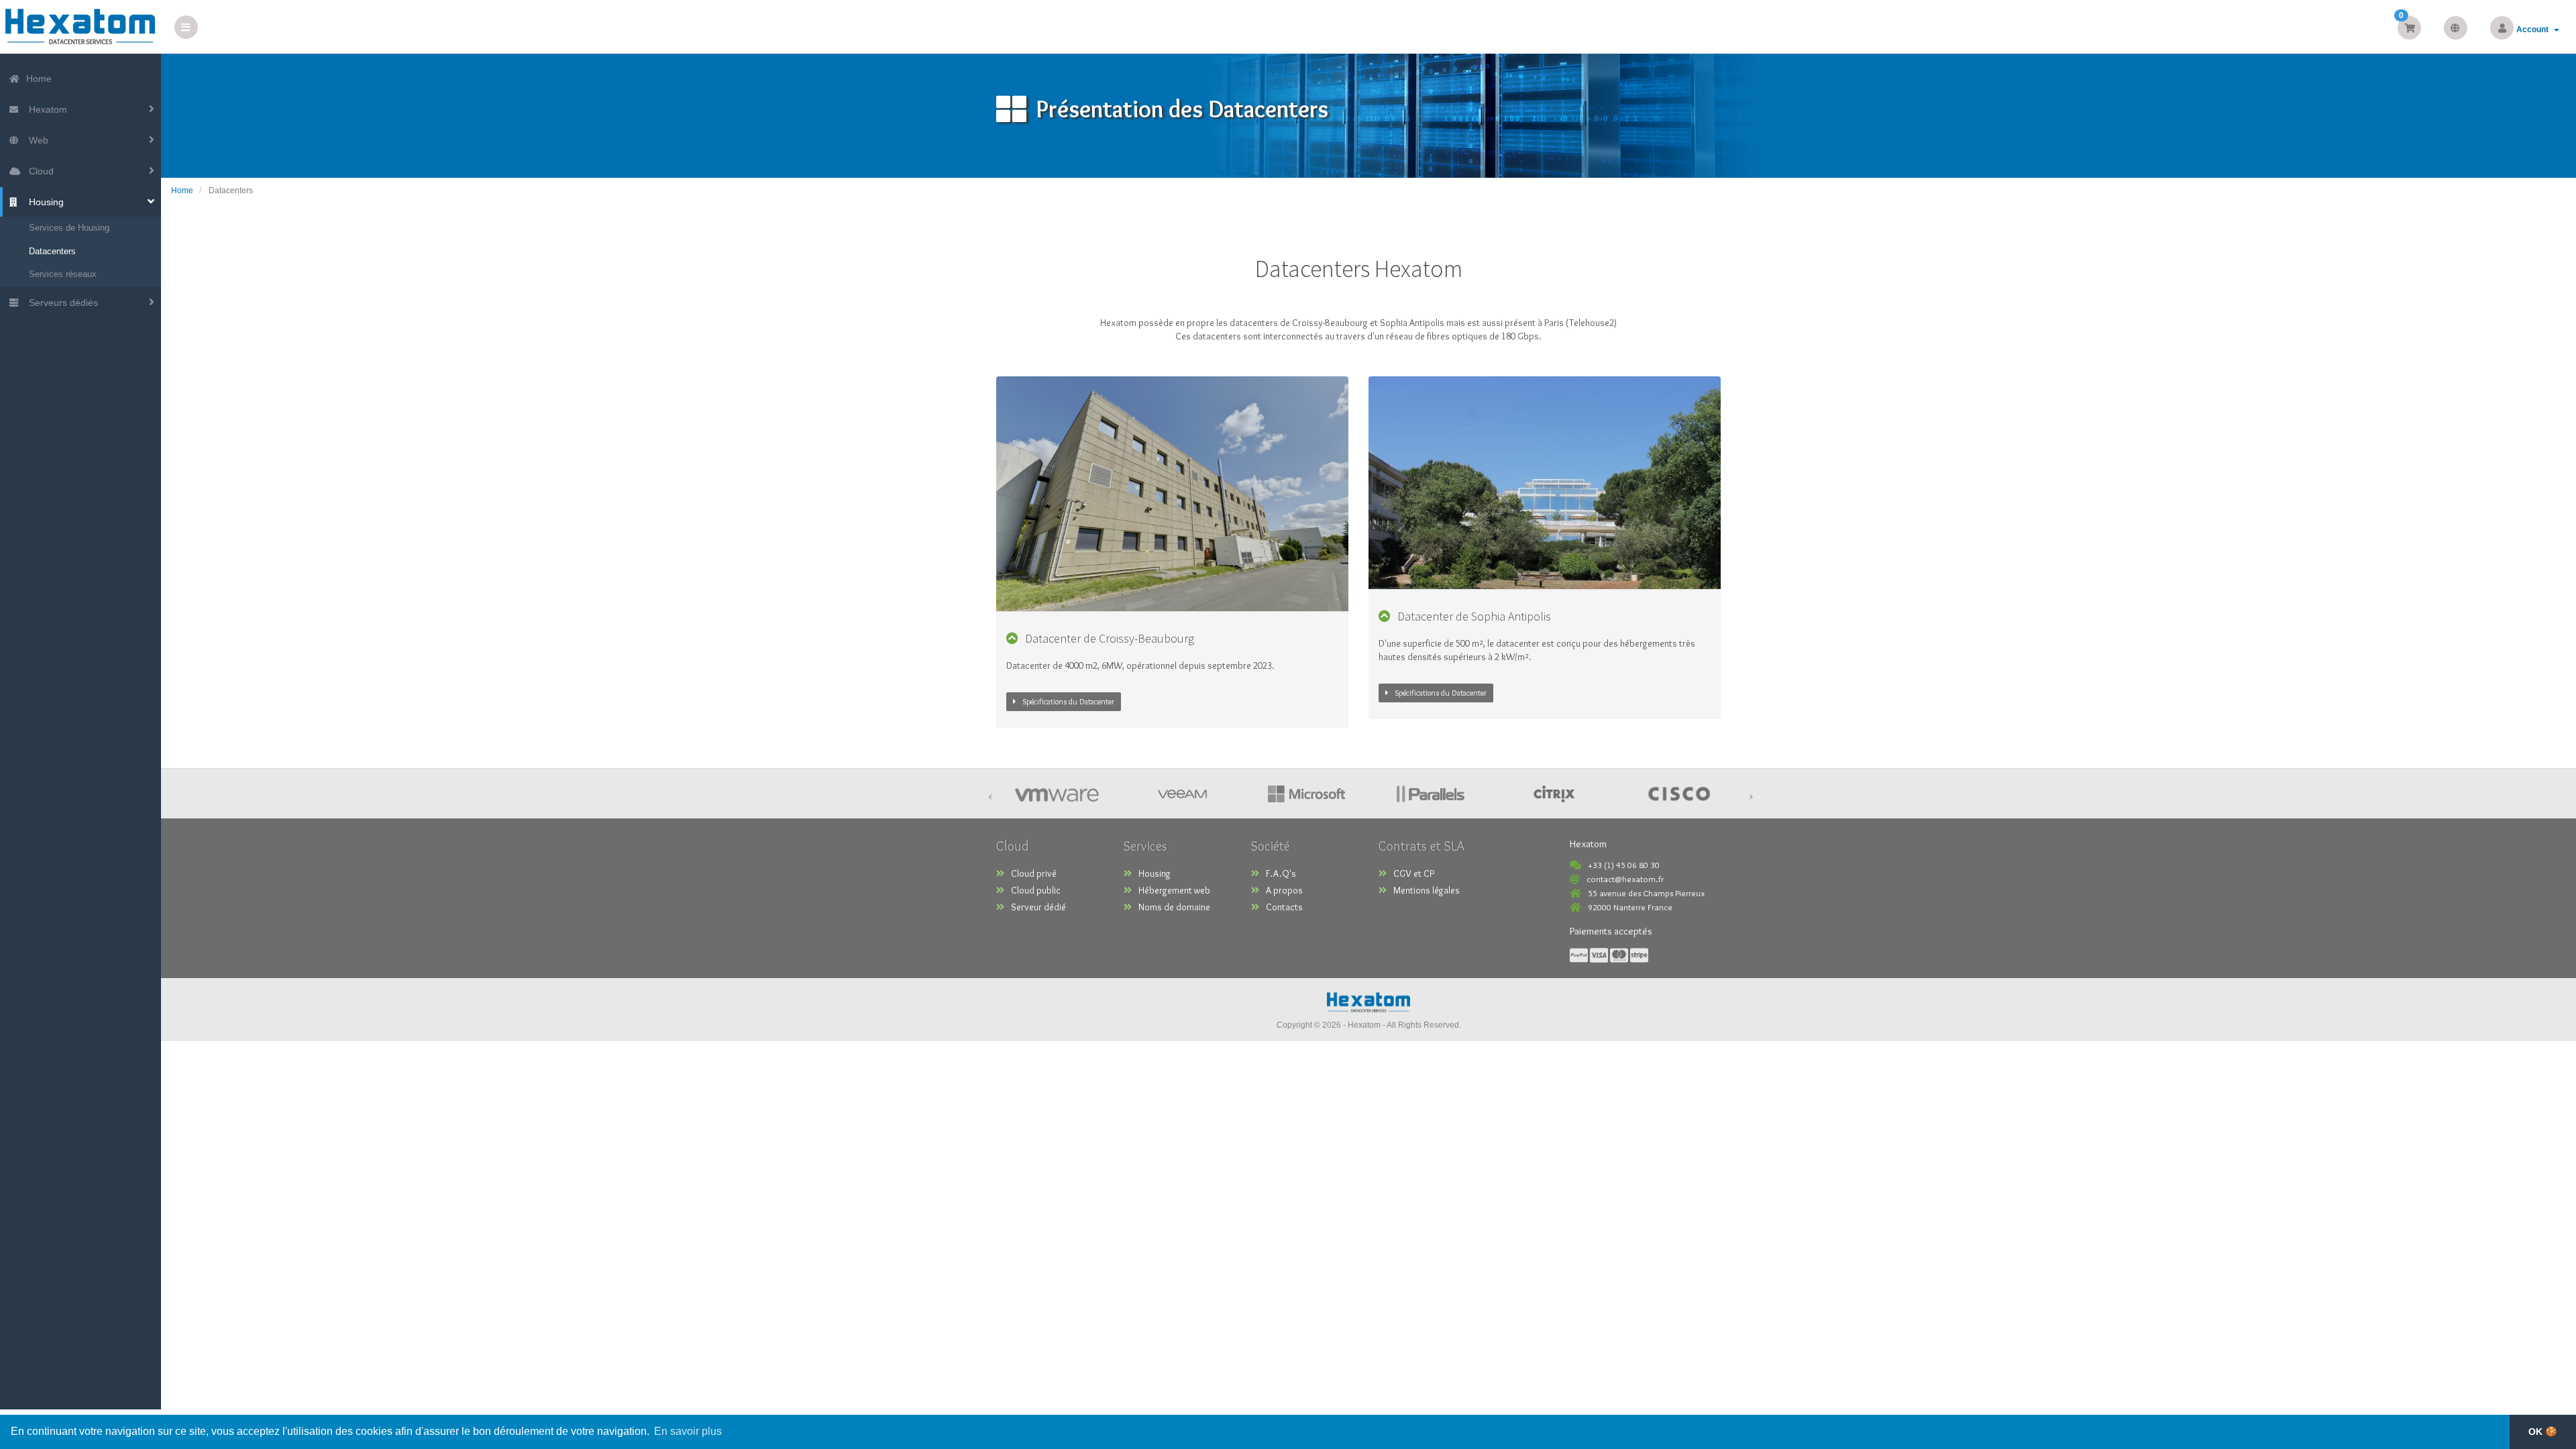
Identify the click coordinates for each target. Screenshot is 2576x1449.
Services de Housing (69, 228)
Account (2534, 30)
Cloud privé (1034, 873)
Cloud (39, 171)
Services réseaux (63, 274)
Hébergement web (1174, 890)
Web (36, 140)
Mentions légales (1427, 890)
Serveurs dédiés (61, 303)
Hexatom (45, 109)
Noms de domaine (1174, 907)
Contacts (1284, 907)
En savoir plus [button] (688, 1431)
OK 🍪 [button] (2543, 1432)
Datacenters (52, 251)
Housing (44, 202)
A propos (1284, 890)
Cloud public (1036, 890)
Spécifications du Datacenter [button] (1069, 701)
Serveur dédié (1038, 907)
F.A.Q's (1281, 873)
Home (38, 78)
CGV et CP (1414, 873)
